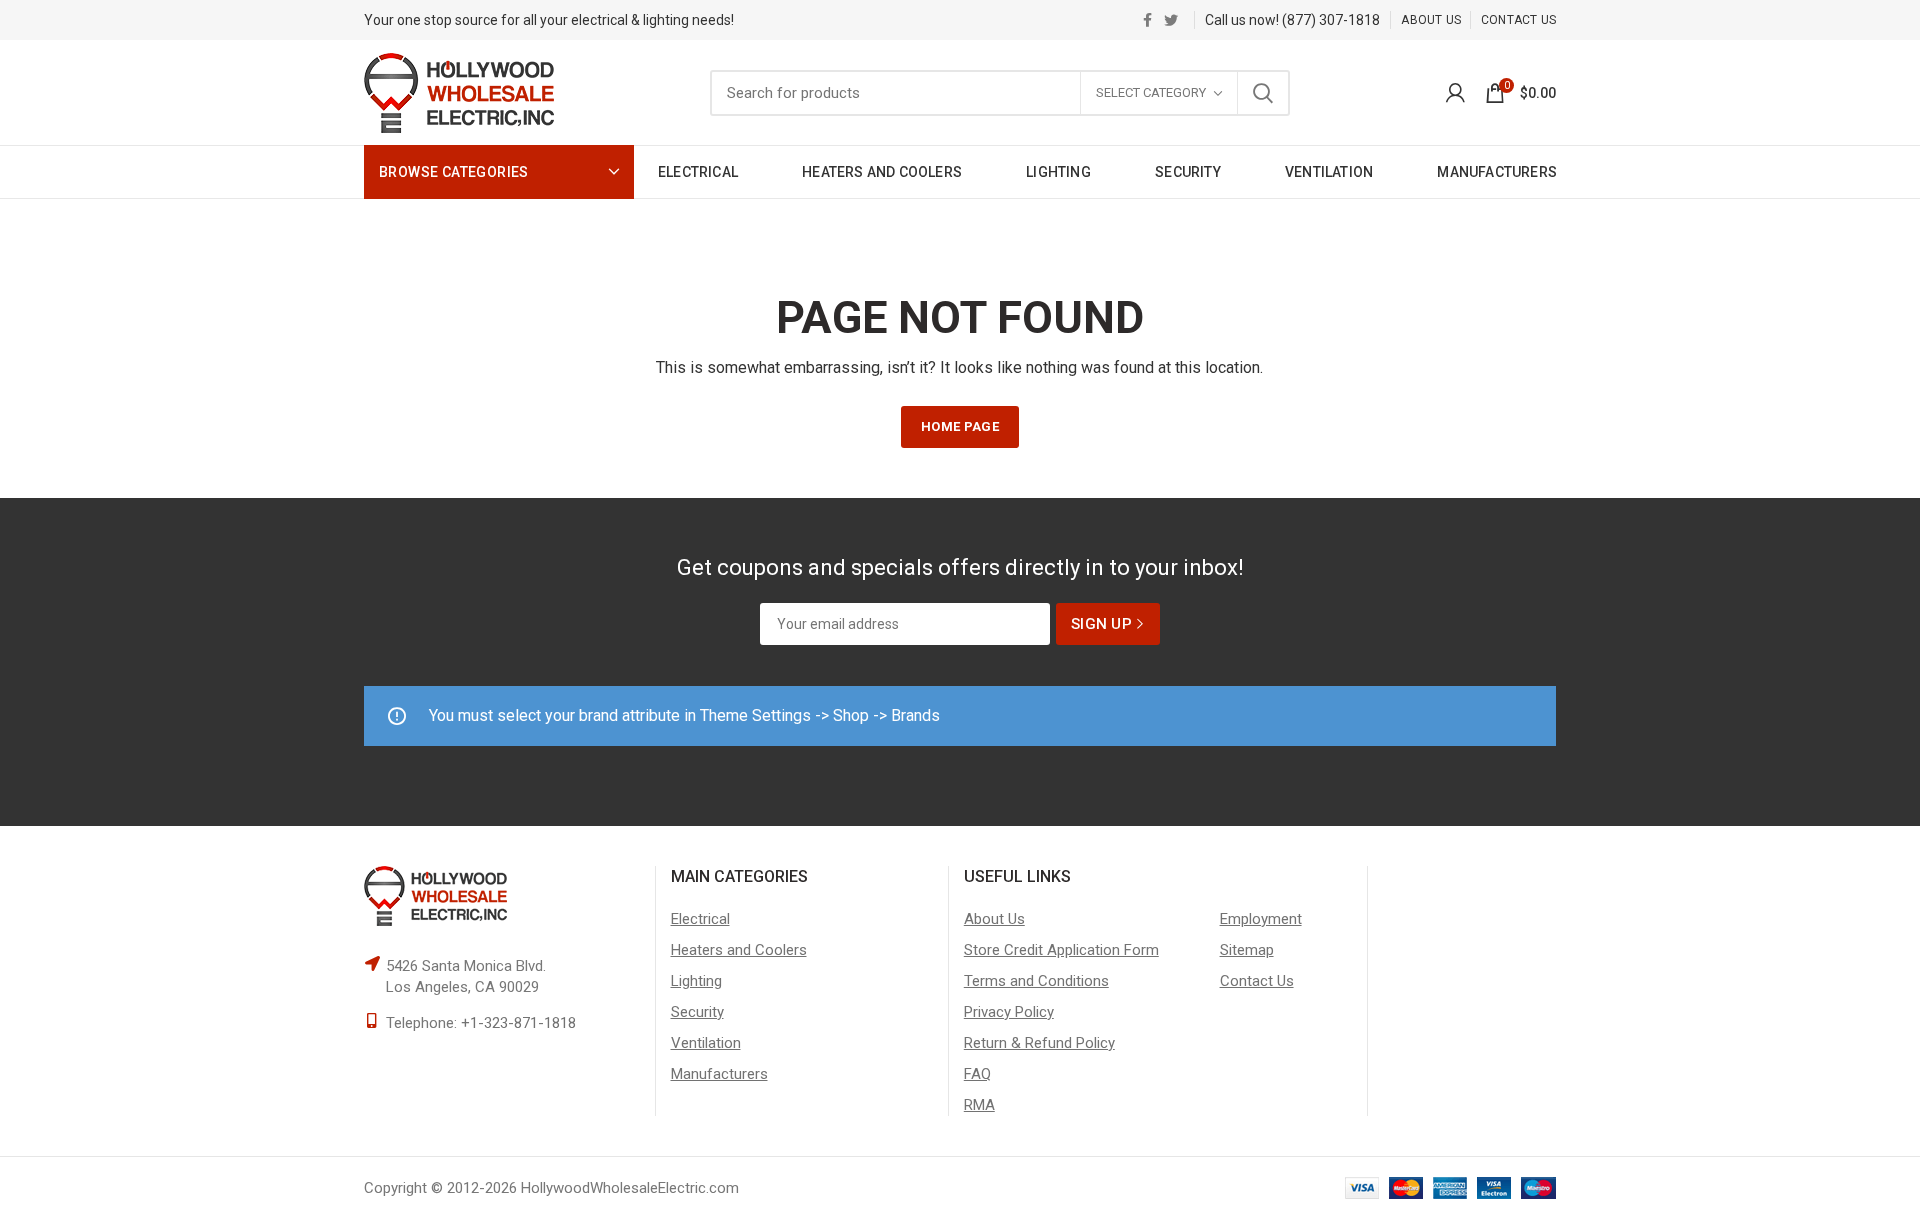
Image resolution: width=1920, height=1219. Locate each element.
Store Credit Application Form (1061, 950)
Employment (1261, 919)
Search (1263, 93)
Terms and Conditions (1036, 981)
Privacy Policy (1009, 1012)
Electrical (700, 919)
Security (697, 1012)
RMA (979, 1105)
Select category (1151, 92)
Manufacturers (719, 1074)
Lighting (696, 981)
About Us (994, 919)
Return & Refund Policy (1039, 1043)
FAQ (977, 1074)
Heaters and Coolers (739, 950)
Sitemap (1247, 950)
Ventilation (706, 1043)
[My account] (1455, 93)
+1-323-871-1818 (518, 1023)
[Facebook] (1147, 20)
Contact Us (1257, 981)
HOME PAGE (960, 426)
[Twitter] (1171, 20)
